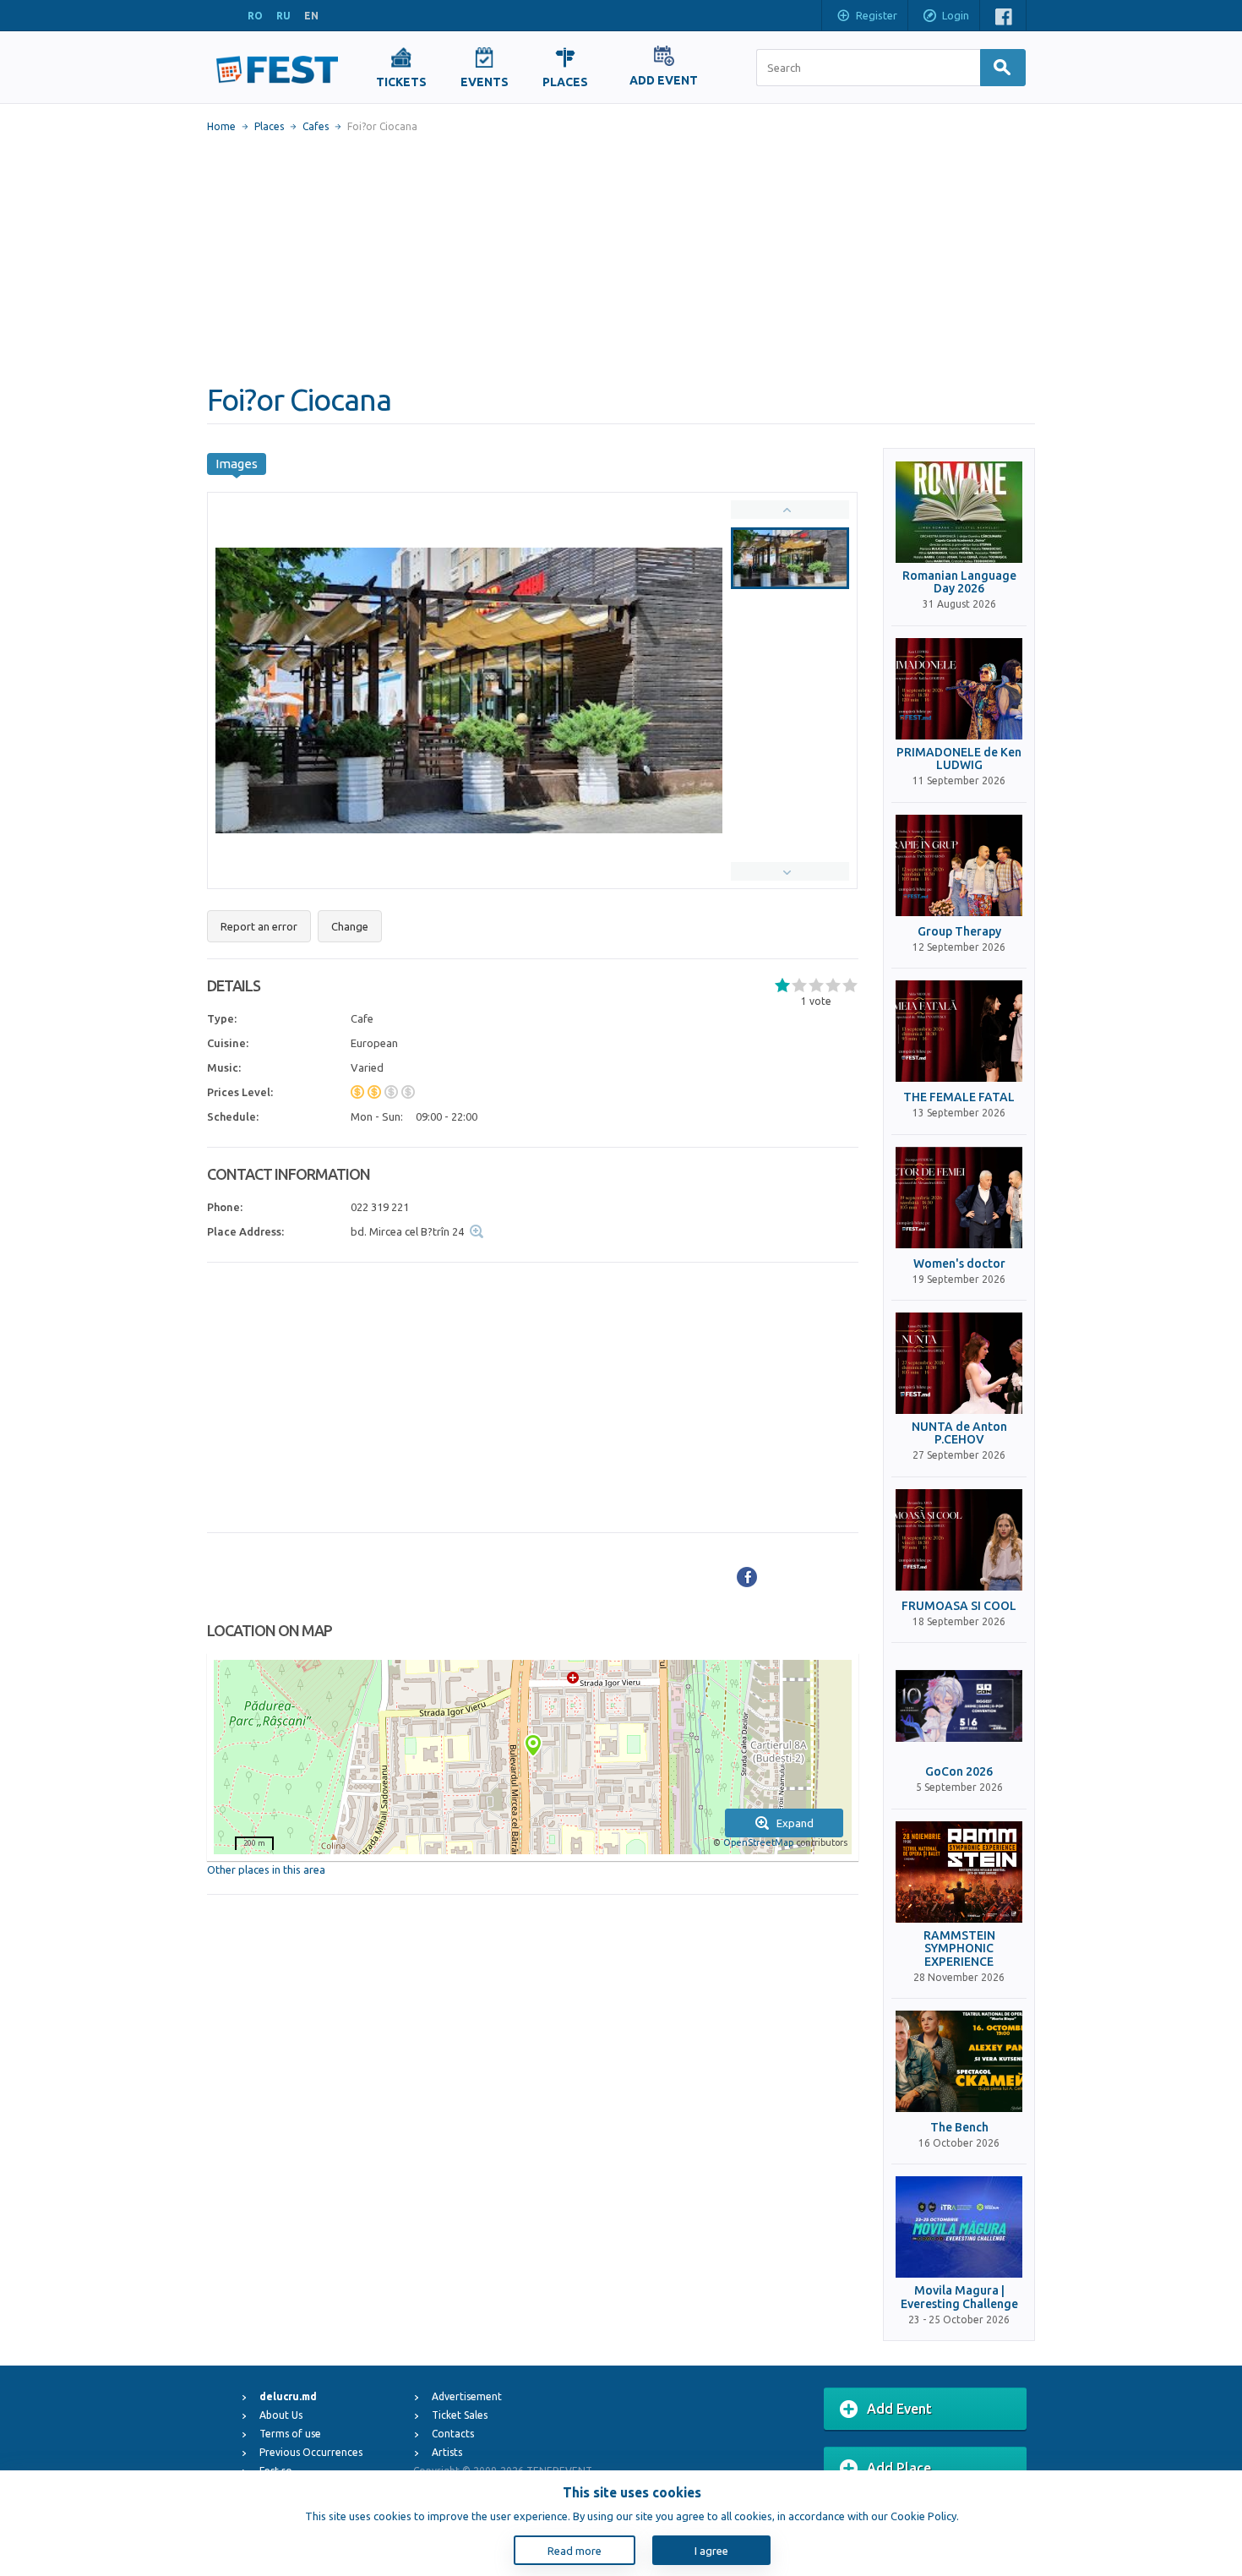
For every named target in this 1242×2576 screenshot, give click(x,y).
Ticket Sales (460, 2415)
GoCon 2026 (959, 1772)
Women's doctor (959, 1264)
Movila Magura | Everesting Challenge (959, 2297)
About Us (281, 2415)
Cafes (316, 126)
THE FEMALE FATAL (959, 1097)
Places (269, 126)
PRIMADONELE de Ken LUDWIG (959, 759)
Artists (447, 2452)
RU (283, 16)
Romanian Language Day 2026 (959, 582)
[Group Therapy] (959, 865)
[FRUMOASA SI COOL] (959, 1540)
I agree (711, 2551)
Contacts (453, 2434)
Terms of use (290, 2434)
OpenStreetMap (758, 1842)
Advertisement (467, 2396)
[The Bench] (959, 2061)
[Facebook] (747, 1577)
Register (877, 15)
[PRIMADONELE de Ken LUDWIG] (959, 689)
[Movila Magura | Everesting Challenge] (959, 2227)
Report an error (259, 926)
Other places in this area (266, 1869)
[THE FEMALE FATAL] (959, 1031)
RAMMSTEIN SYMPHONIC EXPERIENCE (959, 1949)
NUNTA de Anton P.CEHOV (959, 1433)
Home (221, 126)
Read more (575, 2551)
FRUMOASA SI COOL (959, 1606)
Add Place (899, 2468)
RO (255, 16)
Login (956, 15)
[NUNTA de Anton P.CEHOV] (959, 1363)
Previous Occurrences (311, 2452)
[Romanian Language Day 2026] (959, 512)
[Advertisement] (621, 258)
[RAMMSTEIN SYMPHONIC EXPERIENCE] (959, 1872)
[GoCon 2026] (959, 1706)
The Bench (959, 2128)
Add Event (899, 2409)
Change (350, 926)
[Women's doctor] (959, 1198)
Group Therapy (959, 932)
